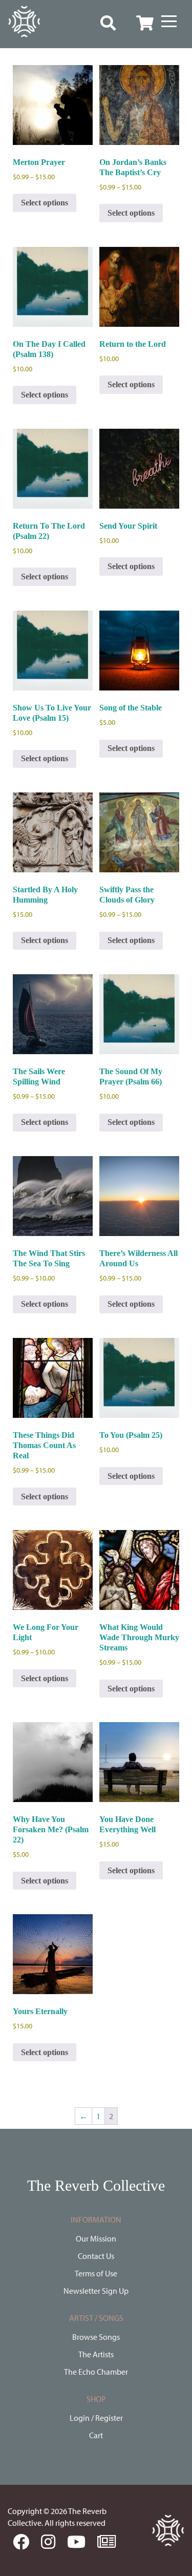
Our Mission (96, 2238)
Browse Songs (96, 2337)
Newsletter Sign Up (96, 2291)
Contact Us (96, 2256)
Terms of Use (96, 2273)
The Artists (96, 2354)
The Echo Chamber (96, 2372)
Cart (96, 2435)
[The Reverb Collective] (24, 22)
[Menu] (169, 22)
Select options (45, 203)
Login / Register (96, 2418)
